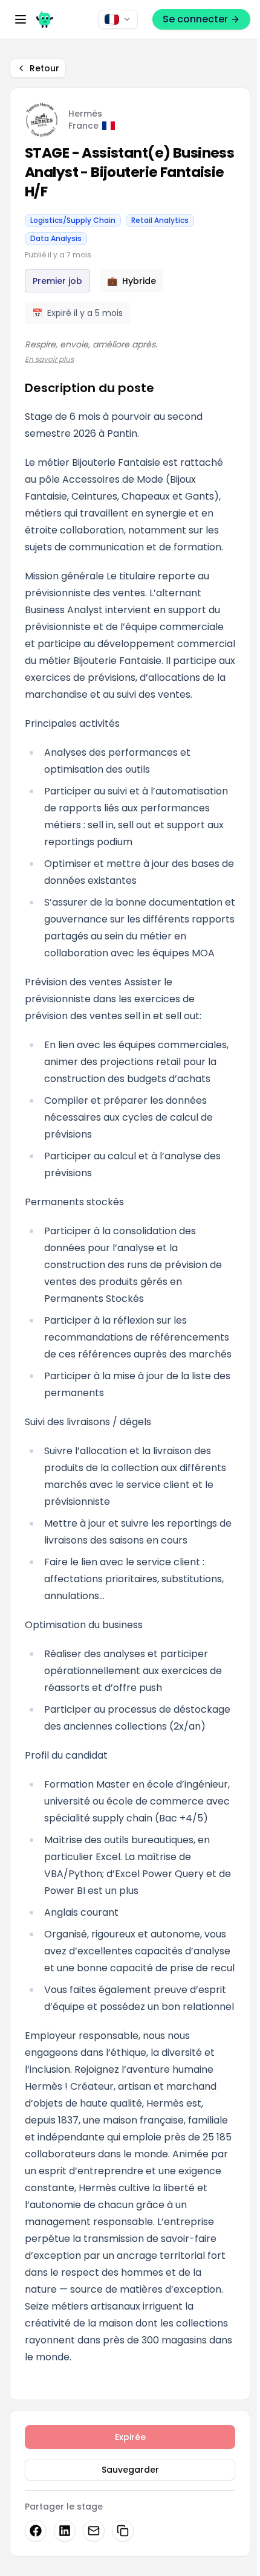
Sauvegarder (130, 2470)
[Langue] (118, 19)
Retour (44, 68)
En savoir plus (49, 359)
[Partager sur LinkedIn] (65, 2531)
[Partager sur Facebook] (36, 2531)
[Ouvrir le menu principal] (21, 19)
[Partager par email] (94, 2531)
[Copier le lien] (123, 2531)
